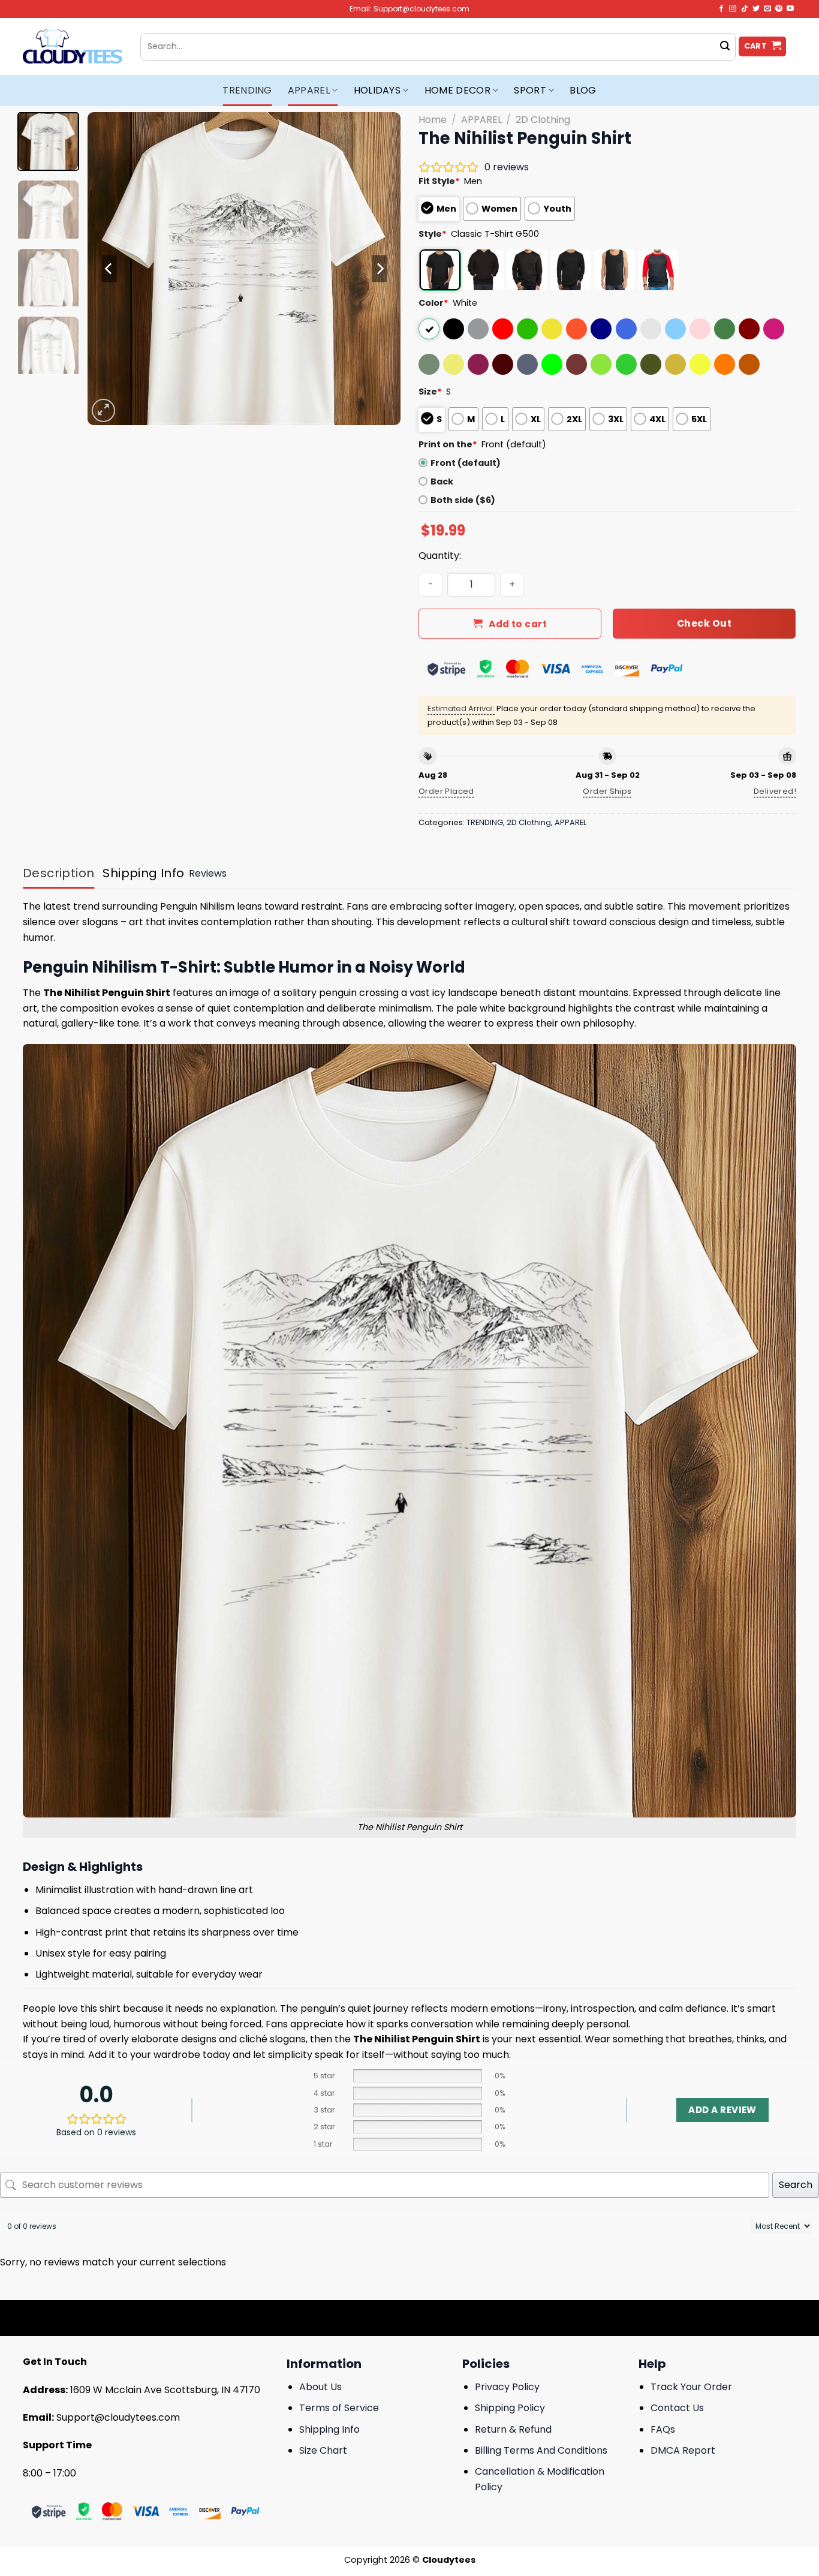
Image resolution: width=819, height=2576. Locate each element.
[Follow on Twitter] (756, 9)
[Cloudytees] (73, 46)
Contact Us (677, 2408)
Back (442, 482)
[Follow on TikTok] (745, 9)
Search (796, 2185)
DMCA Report (683, 2450)
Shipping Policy (510, 2408)
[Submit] (725, 47)
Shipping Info (329, 2429)
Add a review (722, 2110)
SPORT (530, 90)
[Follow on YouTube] (790, 9)
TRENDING (247, 90)
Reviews (208, 873)
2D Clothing (543, 120)
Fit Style (439, 181)
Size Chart (323, 2450)
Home (433, 120)
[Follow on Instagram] (733, 9)
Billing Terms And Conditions (541, 2450)
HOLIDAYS (377, 90)
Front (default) (466, 463)
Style (433, 234)
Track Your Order (691, 2387)
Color (433, 303)
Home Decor (457, 90)
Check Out (704, 623)
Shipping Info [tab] (143, 873)
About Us (320, 2387)
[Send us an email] (767, 9)
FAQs (663, 2429)
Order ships (607, 791)
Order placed (446, 791)
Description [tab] (58, 873)
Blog (583, 90)
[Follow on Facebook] (721, 9)
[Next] (380, 269)
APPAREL (309, 90)
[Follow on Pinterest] (779, 9)
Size (430, 392)
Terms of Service (339, 2408)
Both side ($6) (463, 500)
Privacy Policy (507, 2387)
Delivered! (775, 791)
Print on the (448, 444)
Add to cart (518, 624)
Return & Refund (513, 2429)
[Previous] (109, 269)
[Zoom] (103, 410)
